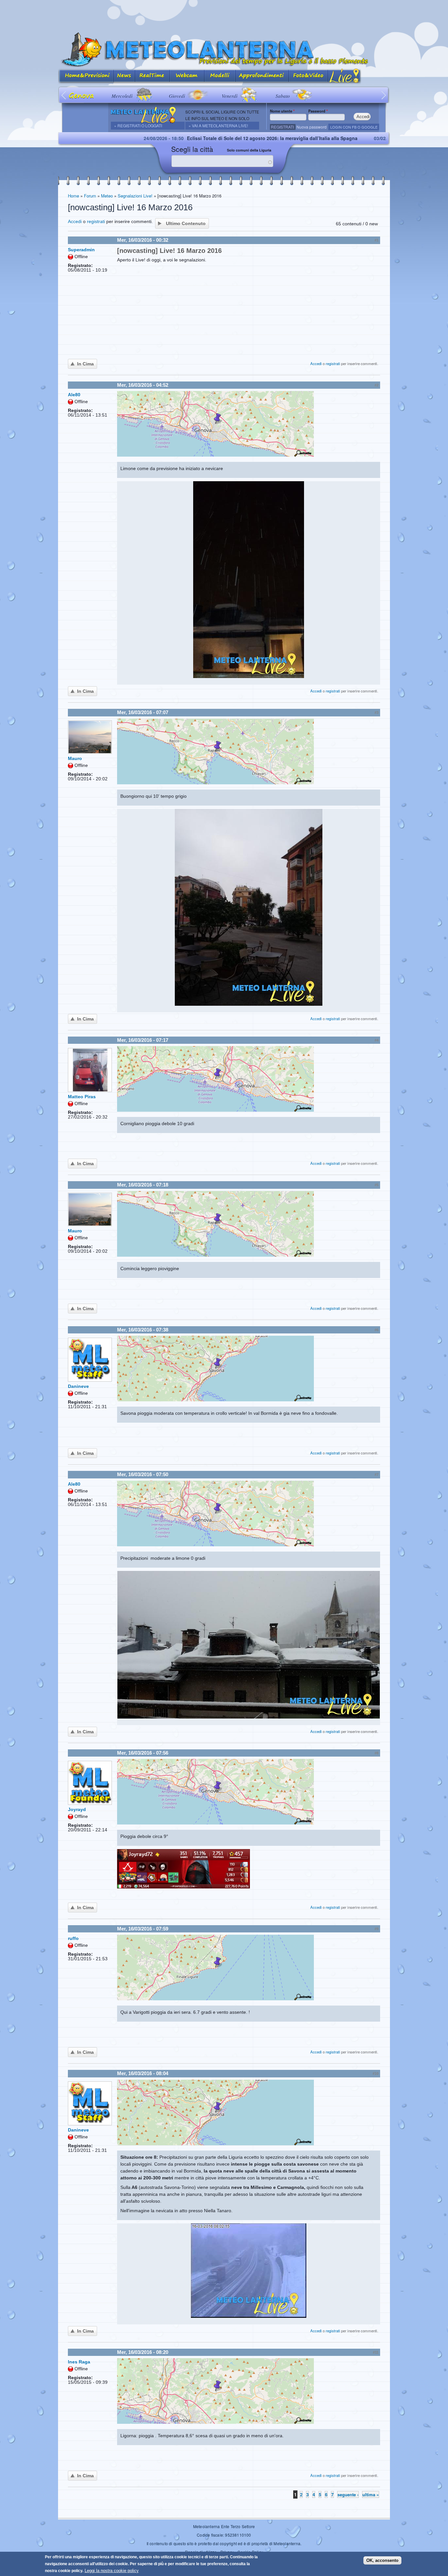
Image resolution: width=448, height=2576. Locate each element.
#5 (377, 1185)
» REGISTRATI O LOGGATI (138, 125)
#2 (377, 385)
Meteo (107, 196)
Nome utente (282, 111)
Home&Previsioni (86, 76)
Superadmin (81, 250)
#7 (377, 1474)
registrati (96, 221)
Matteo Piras (82, 1097)
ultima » (371, 2494)
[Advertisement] (224, 15)
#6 (377, 1330)
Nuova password (312, 127)
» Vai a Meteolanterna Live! (218, 125)
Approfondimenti (262, 76)
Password (318, 111)
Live (345, 76)
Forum (90, 196)
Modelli (220, 76)
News (124, 76)
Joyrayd (77, 1809)
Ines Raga (79, 2362)
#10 (376, 2073)
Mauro (75, 758)
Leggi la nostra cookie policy (112, 2571)
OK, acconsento (382, 2560)
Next (384, 95)
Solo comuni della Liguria (249, 150)
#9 (377, 1929)
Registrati (282, 127)
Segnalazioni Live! (135, 196)
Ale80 (74, 395)
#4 (377, 1040)
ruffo (73, 1938)
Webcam (187, 76)
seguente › (348, 2494)
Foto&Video (308, 76)
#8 (377, 1753)
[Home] (224, 50)
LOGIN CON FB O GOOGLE (354, 127)
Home (73, 196)
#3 (377, 712)
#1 (377, 240)
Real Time (152, 76)
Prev (64, 95)
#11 (376, 2352)
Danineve (78, 1386)
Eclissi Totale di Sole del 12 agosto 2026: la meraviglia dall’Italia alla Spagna (180, 138)
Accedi (75, 221)
